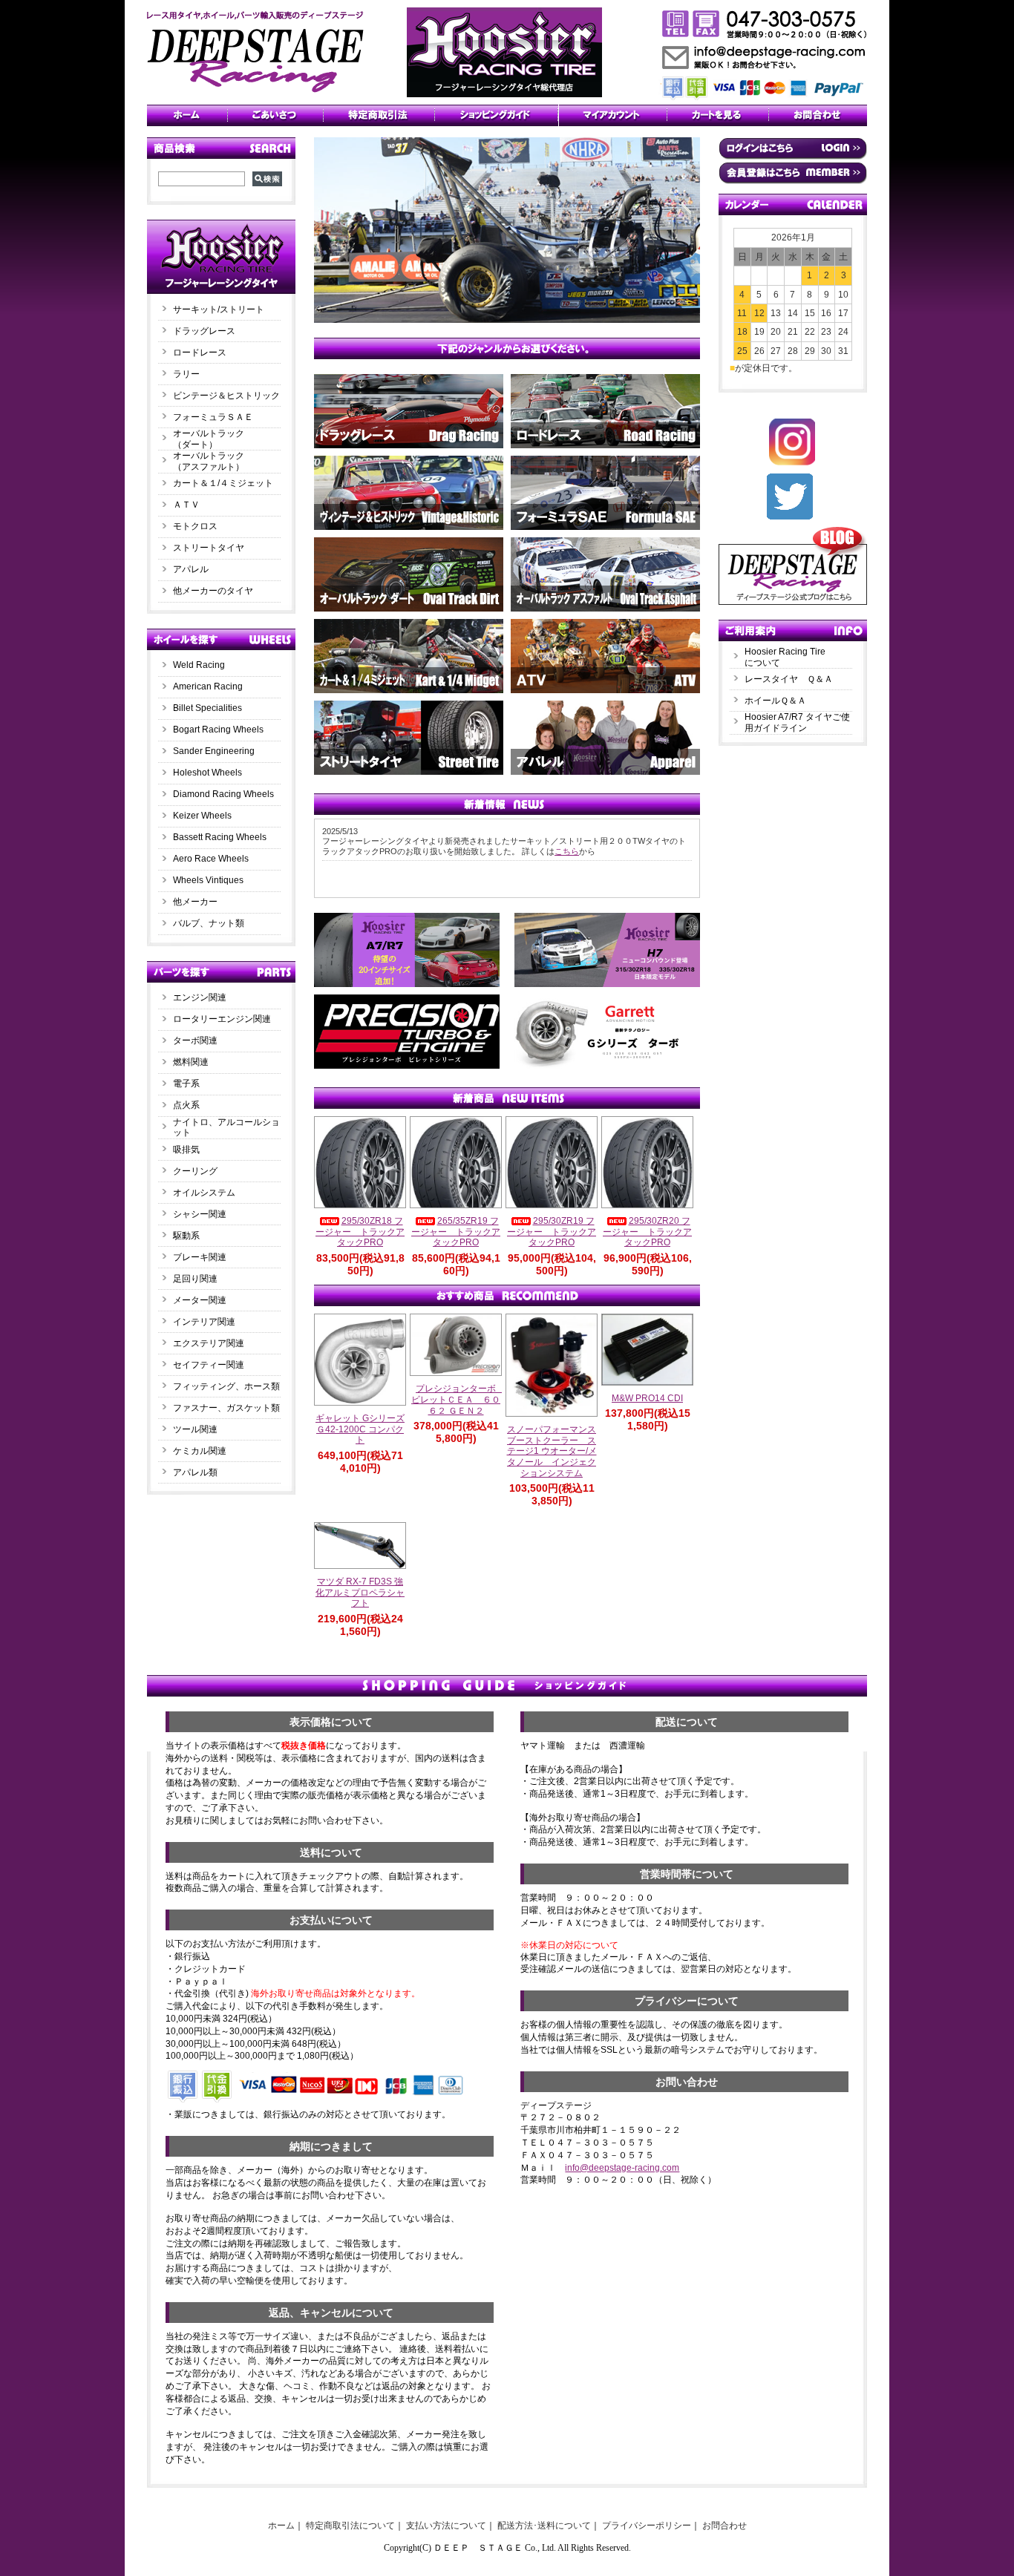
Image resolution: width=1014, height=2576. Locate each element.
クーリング (195, 1171)
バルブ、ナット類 (209, 923)
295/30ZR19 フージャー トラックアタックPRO (552, 1232)
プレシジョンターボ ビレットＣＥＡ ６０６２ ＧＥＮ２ (458, 1399)
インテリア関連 (204, 1322)
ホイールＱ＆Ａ (775, 701)
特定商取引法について (350, 2526)
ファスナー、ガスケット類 (226, 1408)
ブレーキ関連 (200, 1257)
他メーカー (195, 902)
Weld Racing (199, 665)
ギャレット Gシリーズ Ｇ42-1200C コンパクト (360, 1429)
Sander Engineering (214, 751)
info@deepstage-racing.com (622, 2168)
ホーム (281, 2526)
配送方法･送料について (544, 2526)
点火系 (186, 1105)
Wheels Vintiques (208, 880)
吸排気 (186, 1150)
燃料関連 (191, 1062)
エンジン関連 (200, 997)
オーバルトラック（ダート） (209, 439)
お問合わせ (724, 2526)
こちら (567, 851)
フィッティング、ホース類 (226, 1386)
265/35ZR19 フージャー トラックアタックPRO (456, 1232)
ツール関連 (195, 1429)
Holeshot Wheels (207, 773)
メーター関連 (200, 1300)
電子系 (186, 1084)
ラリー (191, 374)
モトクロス (195, 526)
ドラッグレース (204, 331)
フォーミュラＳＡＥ (213, 417)
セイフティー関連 (209, 1365)
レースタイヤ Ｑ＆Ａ (789, 679)
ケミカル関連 (200, 1451)
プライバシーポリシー (647, 2526)
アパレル (191, 569)
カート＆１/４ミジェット (223, 483)
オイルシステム (204, 1193)
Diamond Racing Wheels (223, 794)
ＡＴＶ (186, 505)
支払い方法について (446, 2526)
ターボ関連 (195, 1040)
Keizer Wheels (202, 816)
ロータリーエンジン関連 (222, 1019)
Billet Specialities (207, 708)
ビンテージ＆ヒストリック (226, 396)
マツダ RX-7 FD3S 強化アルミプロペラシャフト (360, 1592)
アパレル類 (195, 1472)
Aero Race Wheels (211, 859)
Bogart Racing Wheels (218, 730)
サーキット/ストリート (219, 309)
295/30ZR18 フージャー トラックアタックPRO (360, 1232)
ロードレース (200, 353)
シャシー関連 (200, 1214)
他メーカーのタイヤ (213, 591)
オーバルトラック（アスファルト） (209, 461)
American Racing (208, 686)
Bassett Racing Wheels (220, 837)
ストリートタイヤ (209, 548)
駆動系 (186, 1236)
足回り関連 (195, 1279)
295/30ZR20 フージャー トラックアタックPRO (647, 1232)
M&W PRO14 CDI (647, 1398)
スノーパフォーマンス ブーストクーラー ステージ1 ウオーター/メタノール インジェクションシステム (552, 1451)
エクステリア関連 (209, 1343)
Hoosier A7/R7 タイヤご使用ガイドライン (797, 722)
